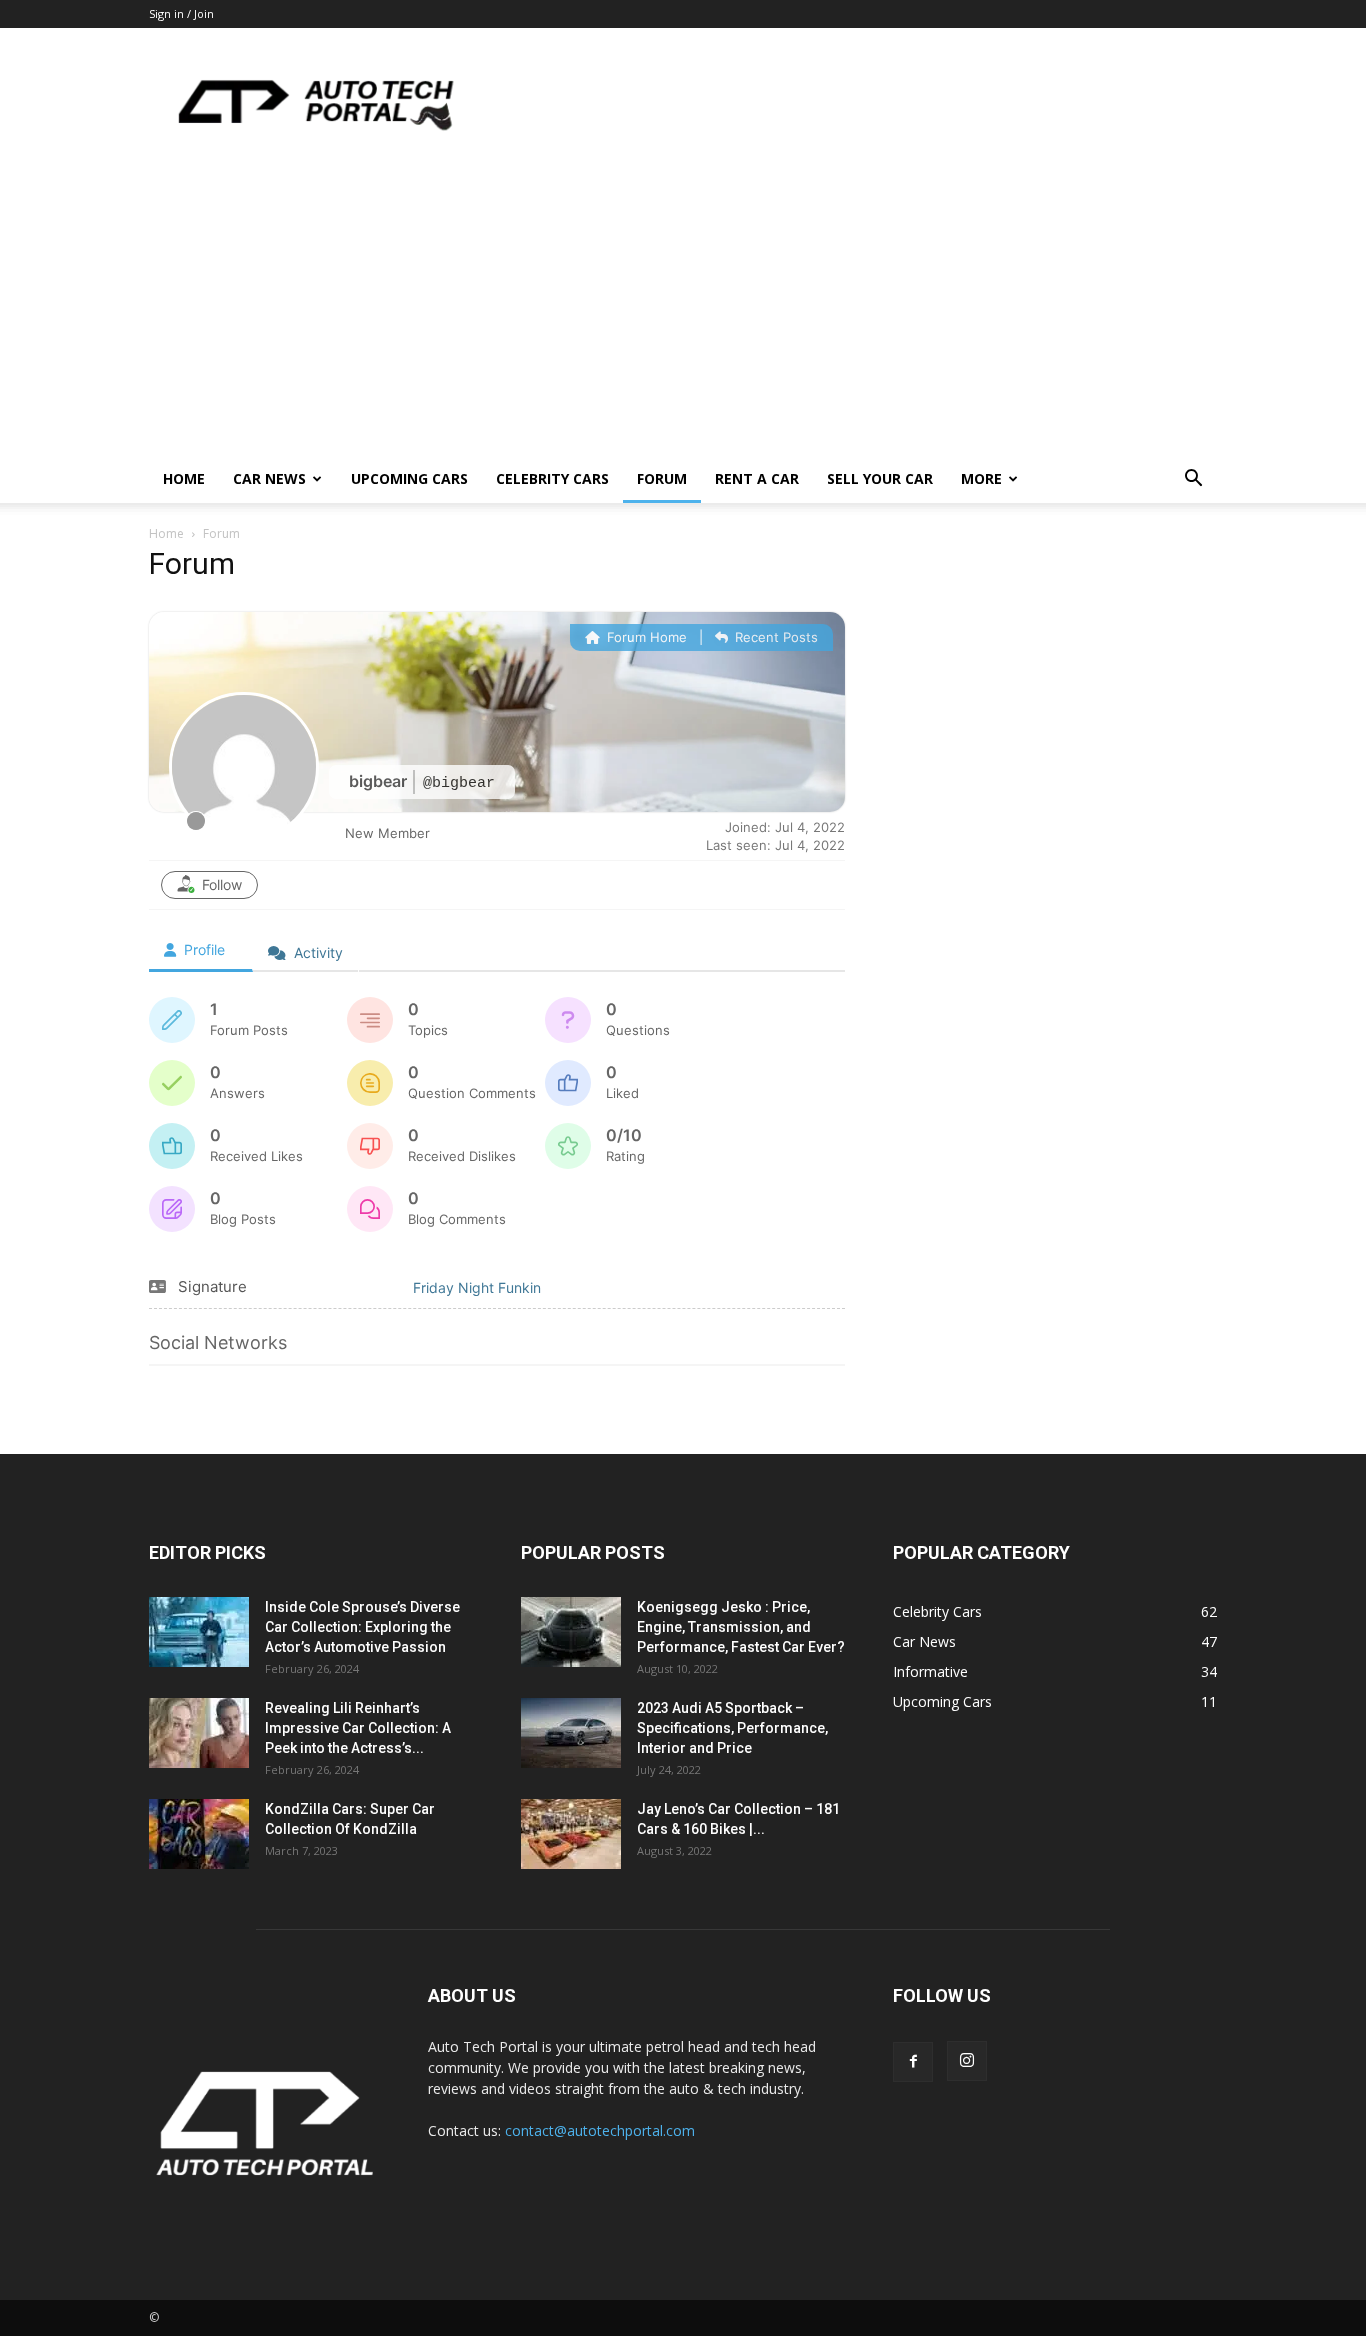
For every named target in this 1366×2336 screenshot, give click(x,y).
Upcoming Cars (409, 478)
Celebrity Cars (552, 478)
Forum (662, 478)
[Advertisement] (683, 305)
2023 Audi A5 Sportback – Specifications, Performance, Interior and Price (732, 1728)
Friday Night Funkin (477, 1287)
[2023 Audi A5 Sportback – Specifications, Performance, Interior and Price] (571, 1735)
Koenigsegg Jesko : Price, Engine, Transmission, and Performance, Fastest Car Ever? (741, 1627)
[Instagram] (967, 2061)
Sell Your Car (880, 478)
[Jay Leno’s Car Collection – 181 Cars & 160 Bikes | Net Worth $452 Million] (571, 1836)
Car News (269, 478)
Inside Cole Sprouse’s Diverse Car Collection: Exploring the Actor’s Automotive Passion (362, 1627)
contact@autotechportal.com (600, 2130)
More (981, 478)
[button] (1193, 480)
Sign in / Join (181, 13)
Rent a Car (757, 478)
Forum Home (645, 637)
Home (184, 478)
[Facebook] (913, 2062)
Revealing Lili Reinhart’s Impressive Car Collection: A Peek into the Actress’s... (358, 1728)
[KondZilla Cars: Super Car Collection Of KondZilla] (199, 1836)
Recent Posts (774, 637)
